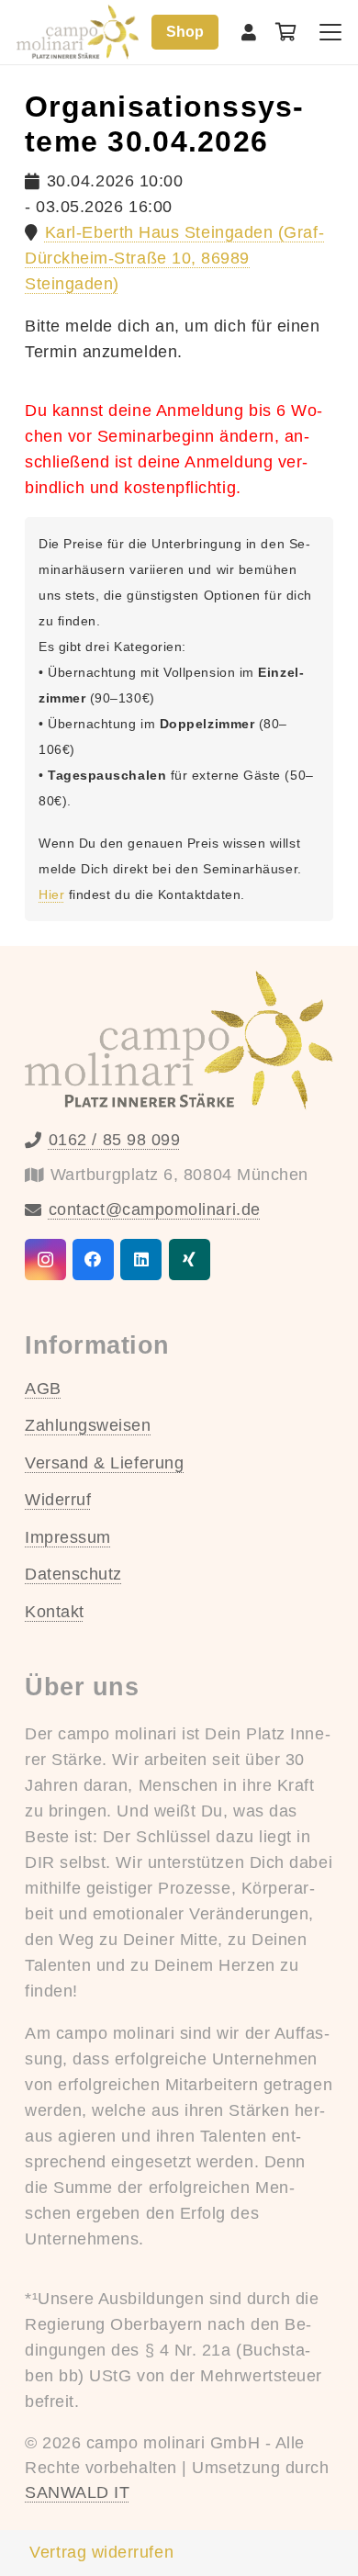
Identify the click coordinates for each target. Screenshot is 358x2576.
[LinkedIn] (141, 1260)
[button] (331, 32)
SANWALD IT (77, 2492)
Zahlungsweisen (88, 1425)
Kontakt (55, 1612)
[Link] (249, 32)
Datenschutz (73, 1574)
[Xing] (190, 1260)
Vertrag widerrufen (101, 2552)
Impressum (68, 1537)
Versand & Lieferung (104, 1463)
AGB (43, 1389)
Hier (51, 894)
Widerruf (58, 1500)
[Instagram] (45, 1260)
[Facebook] (93, 1260)
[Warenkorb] (286, 32)
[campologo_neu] (78, 32)
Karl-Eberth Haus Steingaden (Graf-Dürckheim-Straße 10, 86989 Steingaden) (174, 258)
